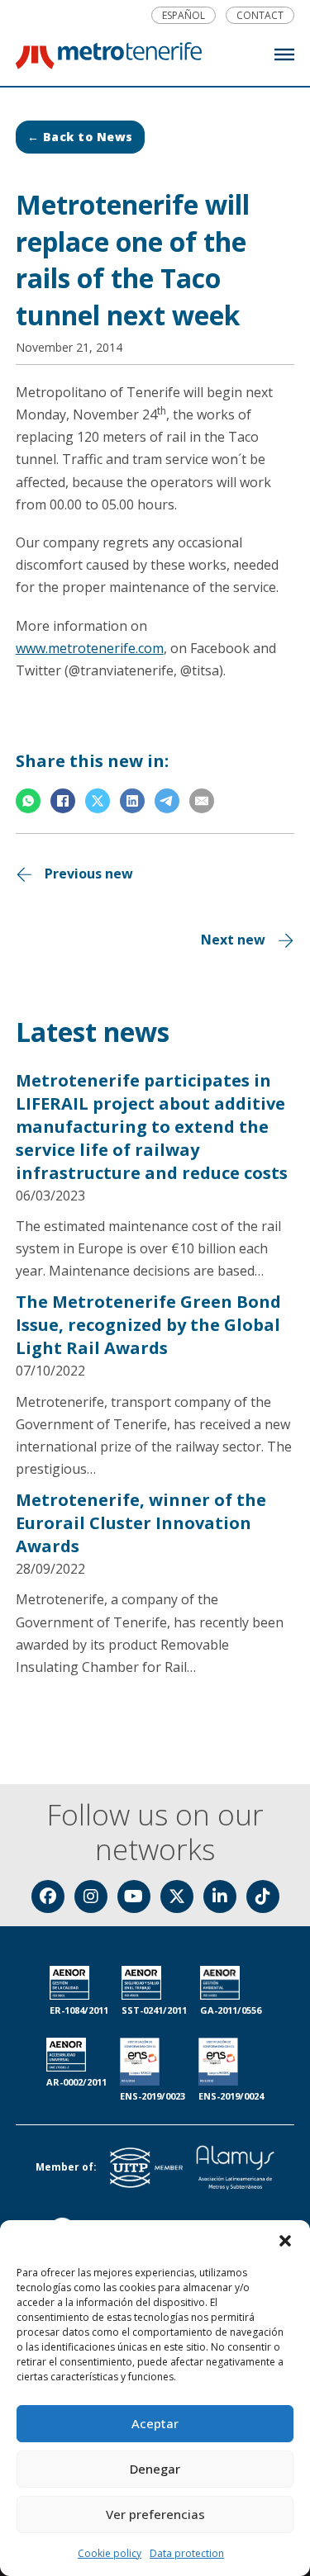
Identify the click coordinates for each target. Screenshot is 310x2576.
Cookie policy (110, 2553)
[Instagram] (91, 1896)
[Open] (284, 54)
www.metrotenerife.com (90, 648)
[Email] (202, 801)
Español (184, 16)
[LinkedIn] (132, 801)
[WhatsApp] (28, 801)
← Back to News (80, 137)
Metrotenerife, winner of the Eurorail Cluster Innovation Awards (141, 1523)
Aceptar (155, 2423)
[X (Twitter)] (177, 1896)
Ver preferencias (155, 2514)
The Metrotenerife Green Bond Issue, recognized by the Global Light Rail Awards (148, 1325)
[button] (285, 2241)
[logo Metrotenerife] (109, 59)
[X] (98, 801)
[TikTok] (263, 1896)
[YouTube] (134, 1896)
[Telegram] (167, 801)
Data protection (187, 2553)
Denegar (155, 2469)
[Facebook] (63, 801)
